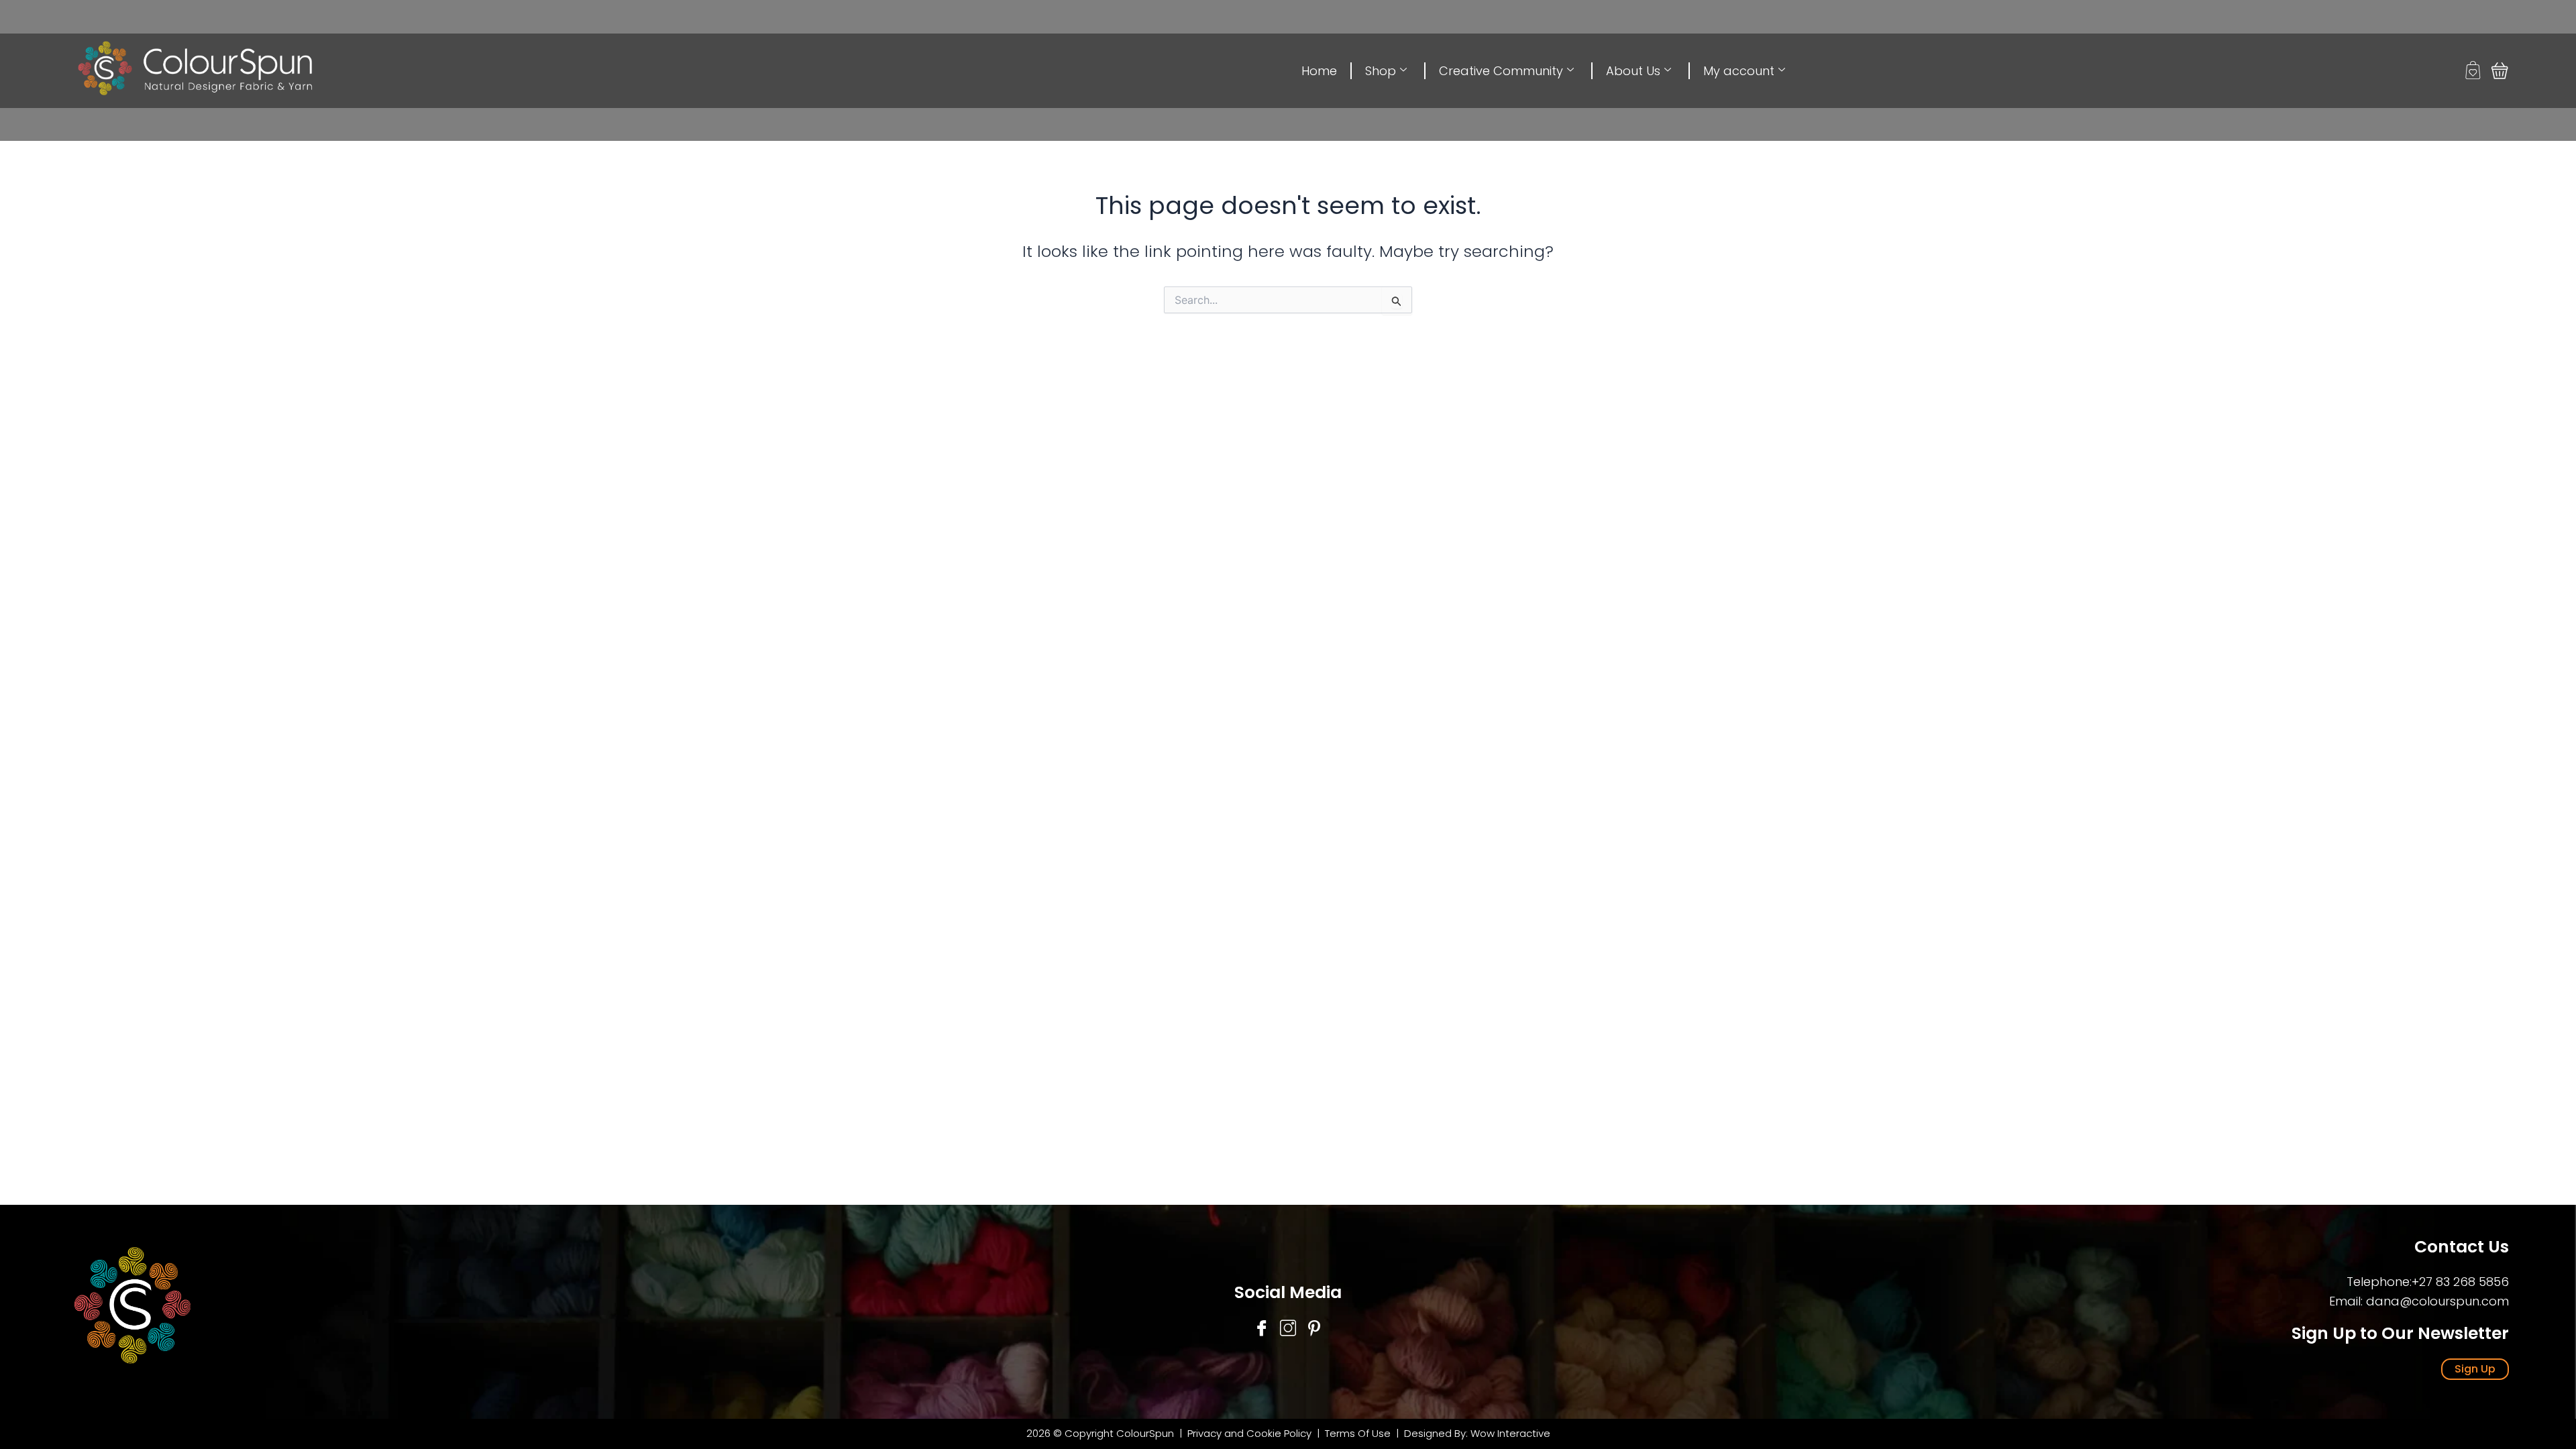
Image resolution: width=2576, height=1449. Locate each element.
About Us (1633, 71)
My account (1739, 71)
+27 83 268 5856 (2460, 1282)
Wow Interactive (1510, 1433)
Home (1319, 71)
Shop (1381, 71)
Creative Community (1501, 71)
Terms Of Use (1359, 1433)
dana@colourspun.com (2437, 1301)
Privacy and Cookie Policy (1249, 1433)
